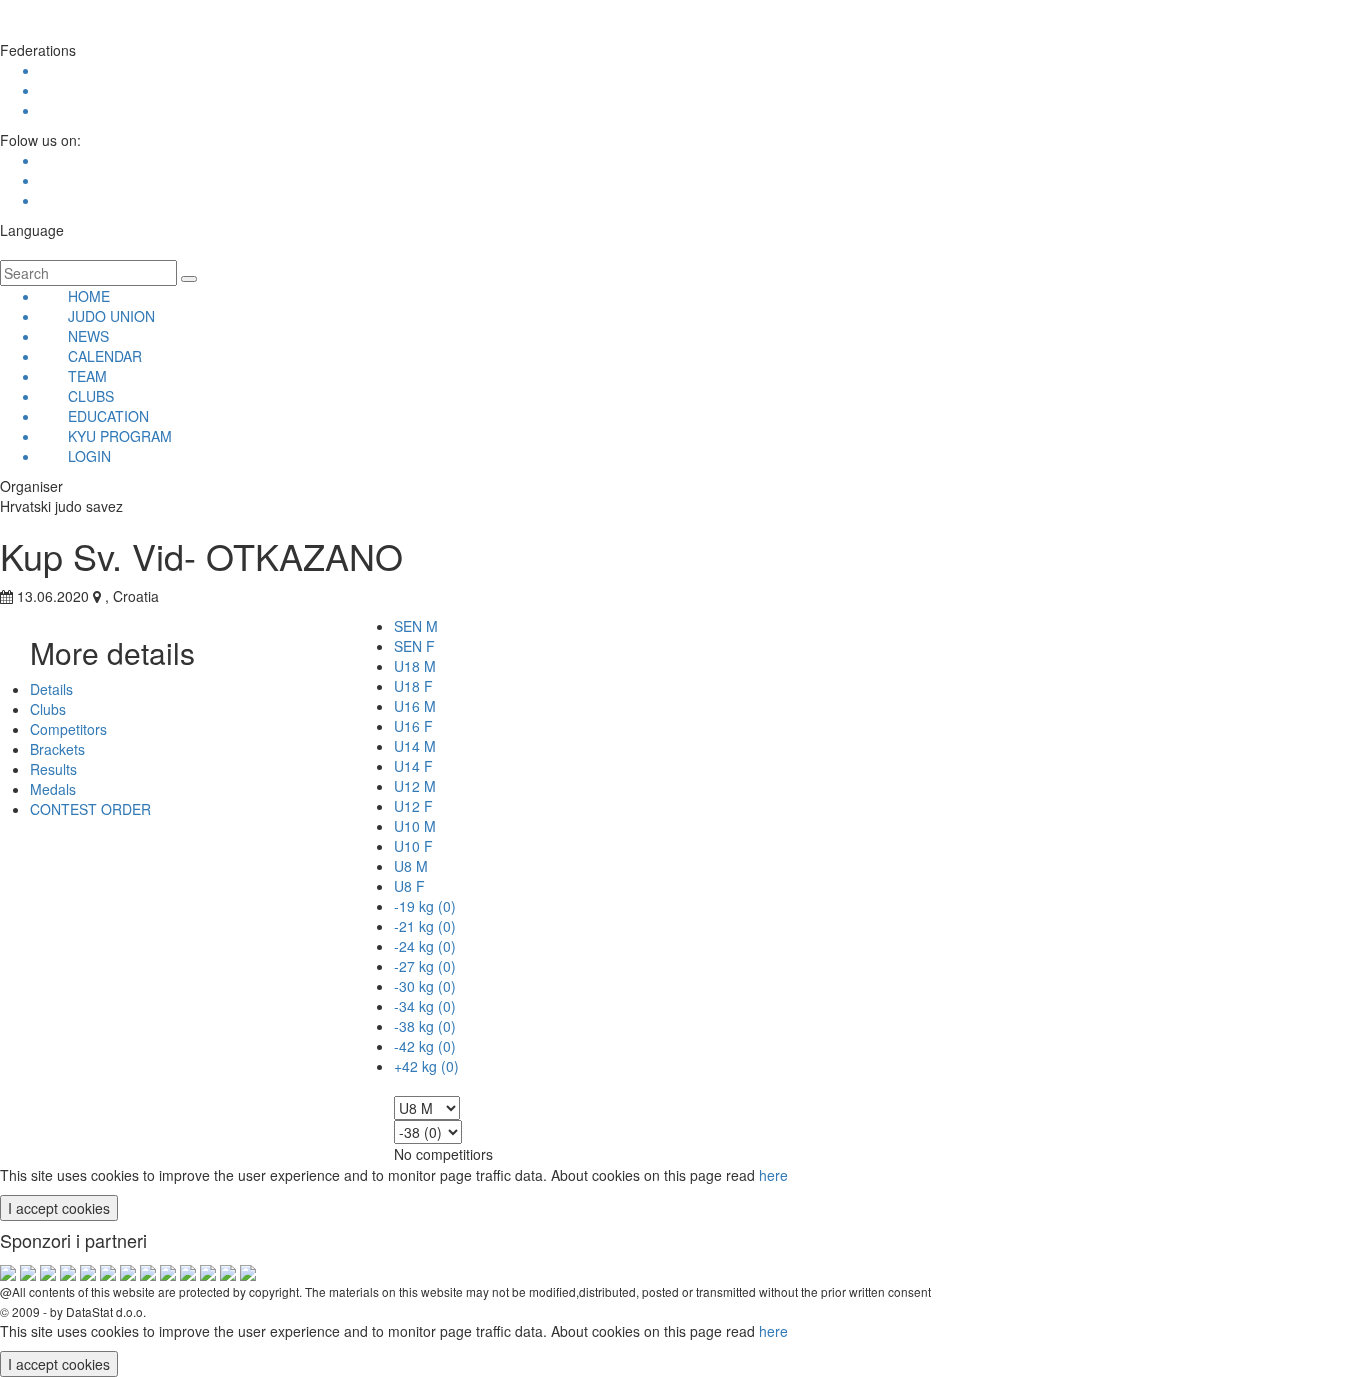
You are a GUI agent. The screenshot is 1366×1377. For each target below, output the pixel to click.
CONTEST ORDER (90, 809)
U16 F (413, 726)
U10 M (415, 826)
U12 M (415, 786)
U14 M (415, 746)
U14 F (413, 766)
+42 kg (426, 1066)
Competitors (68, 729)
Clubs (48, 709)
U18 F (413, 686)
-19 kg (425, 906)
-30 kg (425, 986)
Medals (53, 789)
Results (53, 769)
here (773, 1175)
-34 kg (425, 1006)
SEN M (416, 626)
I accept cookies (59, 1208)
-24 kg (425, 946)
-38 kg (425, 1026)
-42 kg (425, 1046)
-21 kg (425, 926)
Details (51, 689)
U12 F (413, 806)
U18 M (415, 666)
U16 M (415, 706)
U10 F (413, 846)
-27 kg (425, 966)
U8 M (411, 866)
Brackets (57, 749)
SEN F (414, 646)
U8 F (409, 886)
